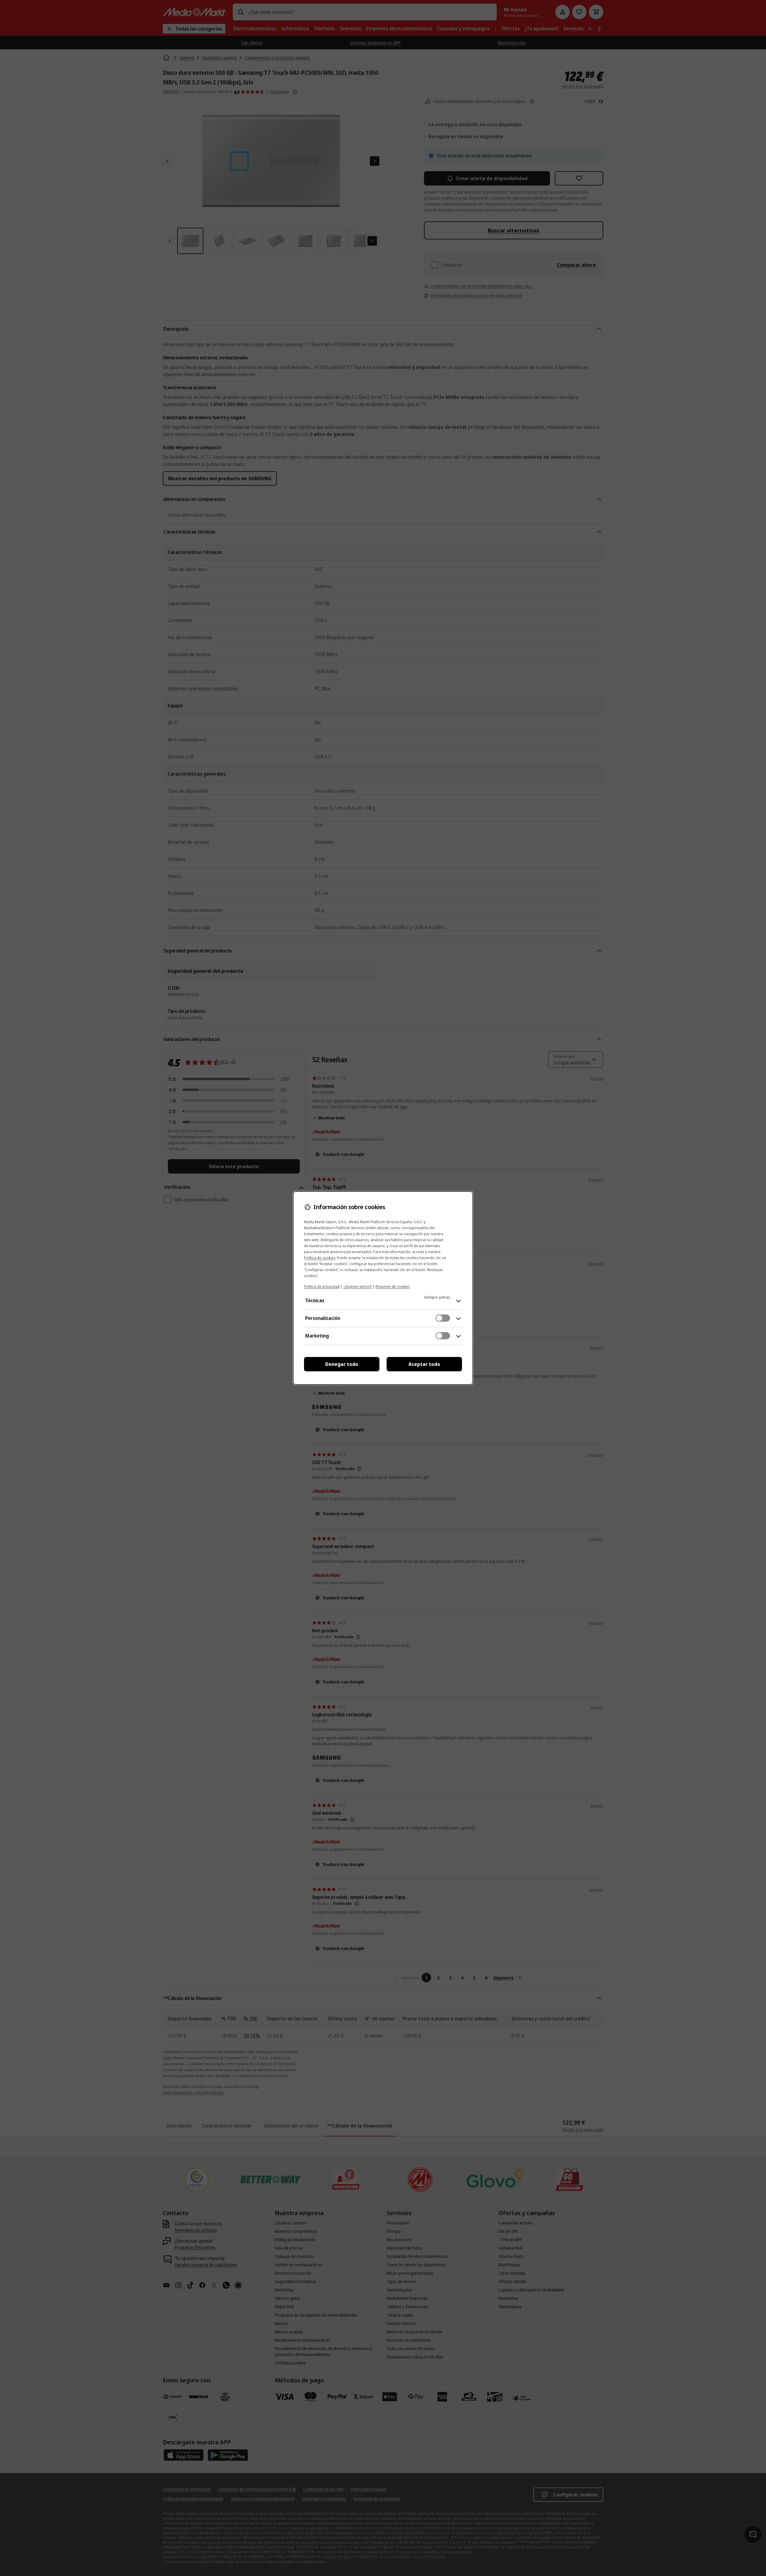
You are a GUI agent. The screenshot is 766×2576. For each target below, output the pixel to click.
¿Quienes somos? (358, 1287)
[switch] (443, 1318)
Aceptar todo (424, 1364)
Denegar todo (342, 1364)
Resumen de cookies (393, 1287)
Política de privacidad (322, 1287)
